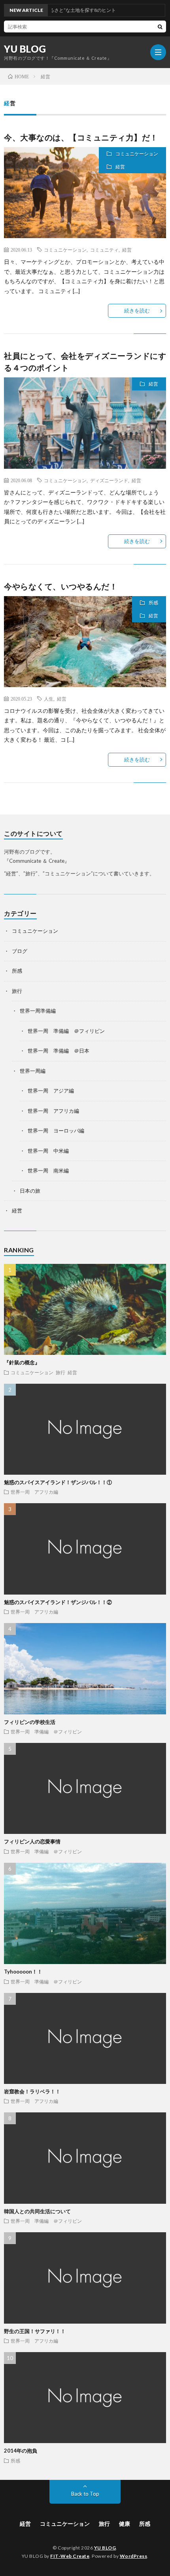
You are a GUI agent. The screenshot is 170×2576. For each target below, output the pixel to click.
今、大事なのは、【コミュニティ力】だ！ (81, 137)
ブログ (20, 951)
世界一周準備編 (38, 1011)
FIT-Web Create (70, 2556)
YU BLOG (25, 49)
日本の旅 (30, 1191)
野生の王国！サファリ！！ (35, 2331)
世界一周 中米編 (48, 1151)
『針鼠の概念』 (22, 1362)
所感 (153, 603)
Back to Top (85, 2494)
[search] (160, 27)
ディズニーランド (109, 480)
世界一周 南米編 (48, 1171)
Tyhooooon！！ (23, 1972)
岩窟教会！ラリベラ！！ (32, 2091)
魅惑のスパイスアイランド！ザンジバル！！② (58, 1602)
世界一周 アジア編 (51, 1091)
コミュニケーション (137, 154)
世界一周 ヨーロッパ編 (56, 1131)
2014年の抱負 (21, 2451)
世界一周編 (33, 1071)
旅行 (17, 991)
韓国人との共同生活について (37, 2211)
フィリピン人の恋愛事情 (32, 1841)
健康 (125, 2524)
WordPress (134, 2556)
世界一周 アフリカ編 (53, 1111)
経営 (120, 167)
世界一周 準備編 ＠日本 (59, 1051)
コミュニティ (104, 250)
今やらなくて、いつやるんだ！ (61, 586)
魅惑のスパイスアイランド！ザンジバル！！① (58, 1482)
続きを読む (137, 311)
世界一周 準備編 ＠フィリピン (66, 1031)
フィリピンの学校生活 (30, 1722)
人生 (49, 699)
